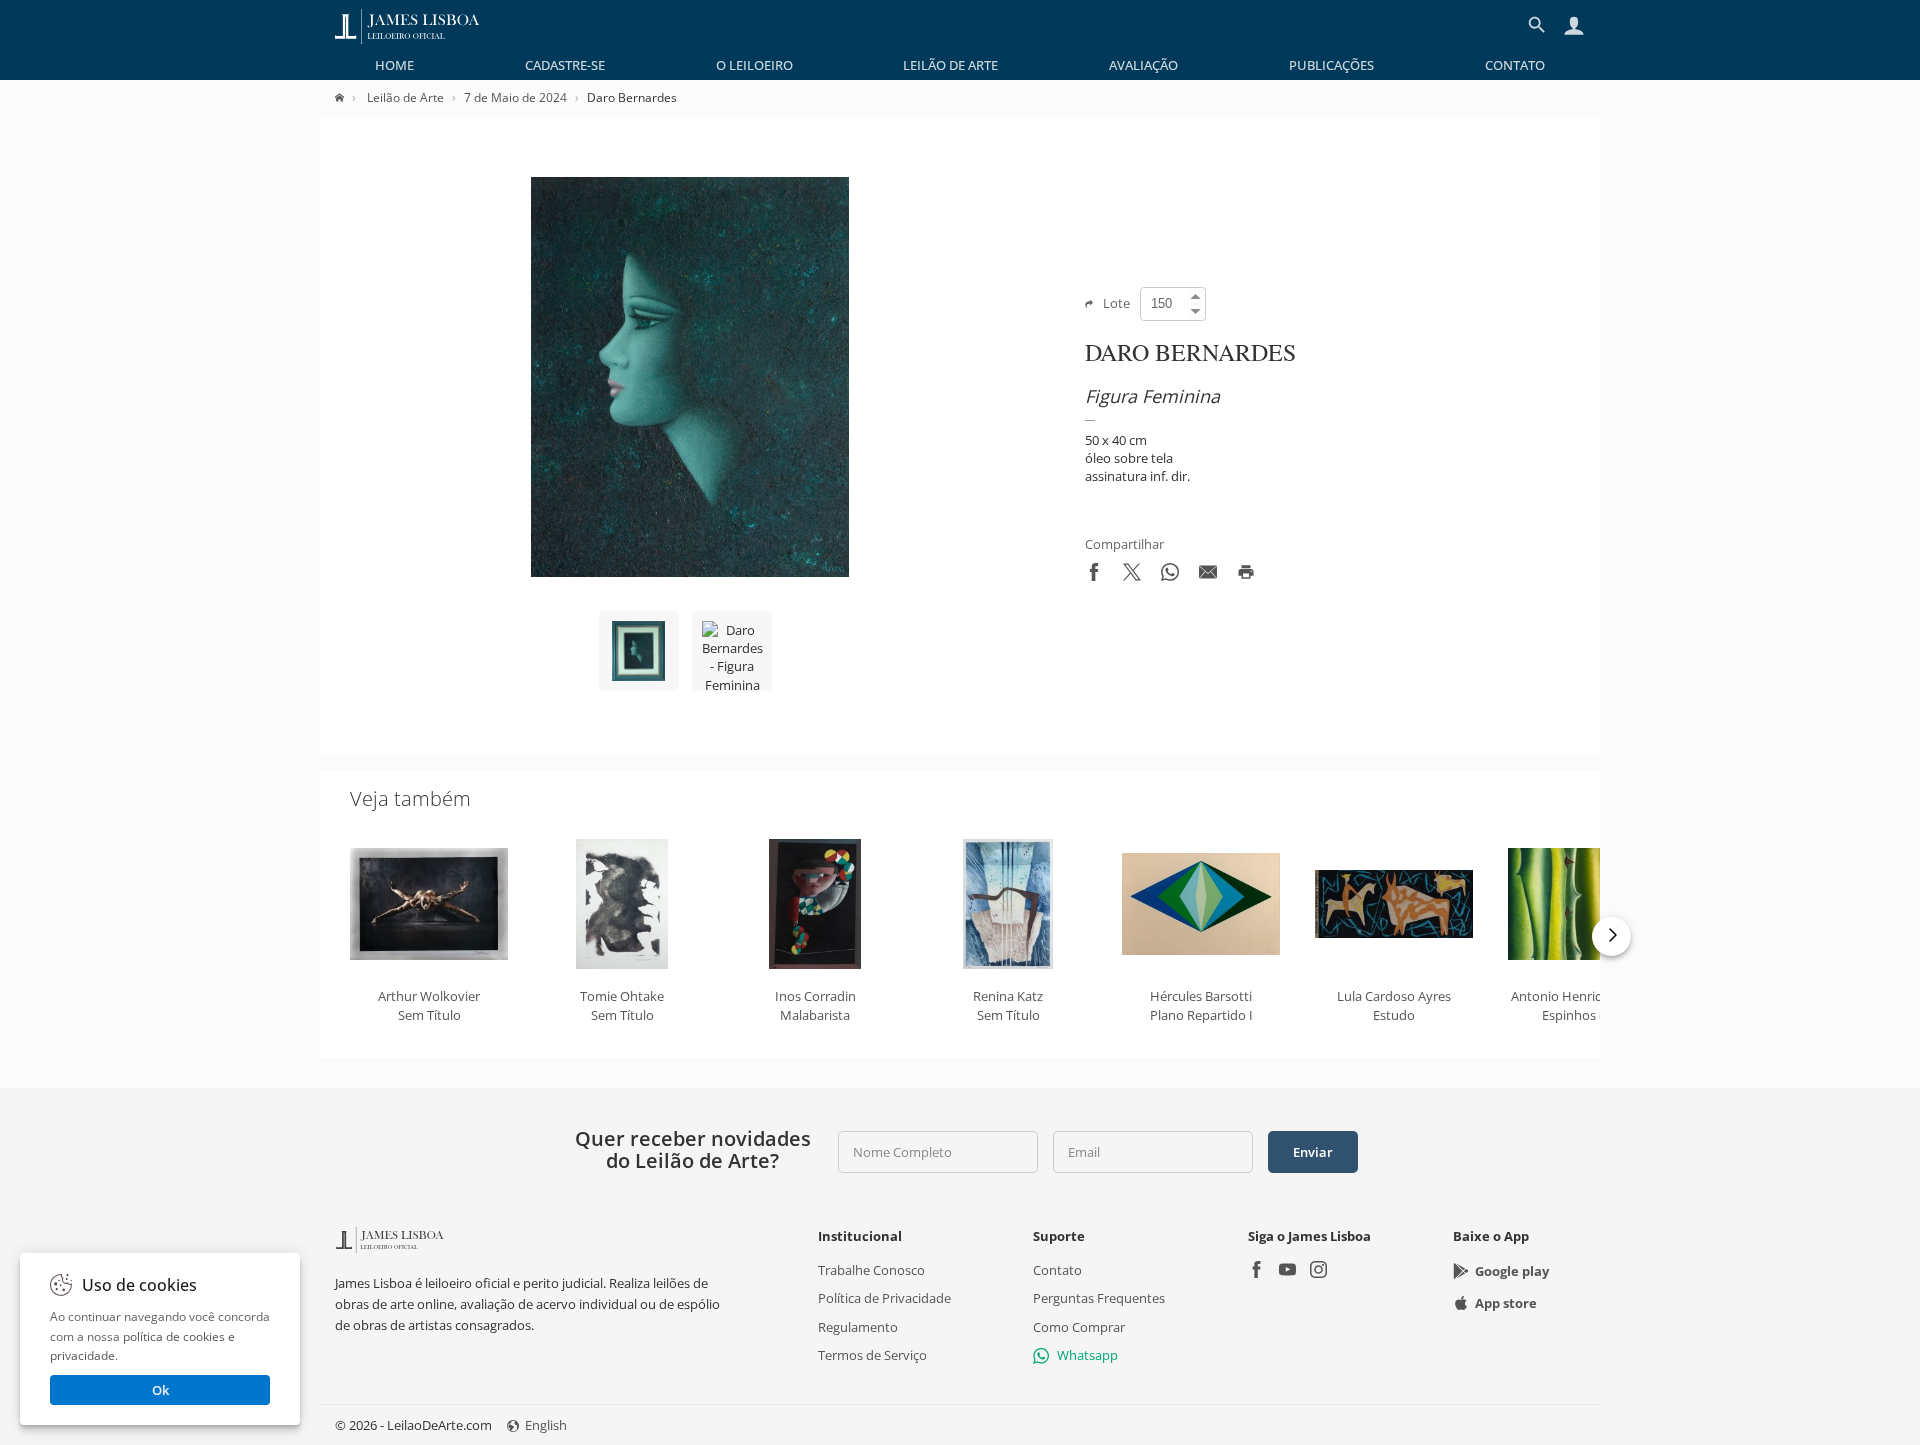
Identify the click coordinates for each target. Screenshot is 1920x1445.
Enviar (1313, 1152)
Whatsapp (1087, 1355)
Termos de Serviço (872, 1355)
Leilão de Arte (950, 65)
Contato (1515, 65)
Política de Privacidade (884, 1298)
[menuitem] (394, 65)
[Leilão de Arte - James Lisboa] (407, 25)
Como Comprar (1079, 1327)
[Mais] (1611, 936)
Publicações (1331, 65)
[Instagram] (1318, 1271)
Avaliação (1143, 65)
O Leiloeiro (754, 65)
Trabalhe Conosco (871, 1270)
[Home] (349, 97)
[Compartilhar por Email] (1208, 576)
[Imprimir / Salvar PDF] (1246, 576)
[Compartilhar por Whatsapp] (1170, 576)
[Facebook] (1256, 1271)
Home (394, 65)
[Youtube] (1287, 1271)
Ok (160, 1390)
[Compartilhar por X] (1132, 576)
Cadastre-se (565, 65)
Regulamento (858, 1327)
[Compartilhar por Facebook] (1094, 576)
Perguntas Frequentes (1099, 1298)
